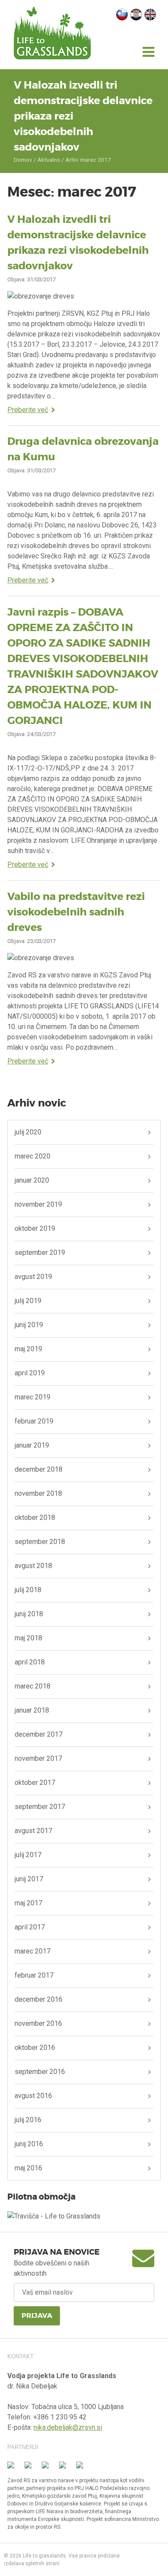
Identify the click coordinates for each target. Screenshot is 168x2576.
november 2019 (38, 1204)
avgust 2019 (33, 1277)
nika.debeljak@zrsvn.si (68, 2427)
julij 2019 (28, 1301)
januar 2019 (32, 1445)
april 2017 (30, 1927)
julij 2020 (28, 1132)
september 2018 (40, 1542)
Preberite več (28, 410)
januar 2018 (32, 1710)
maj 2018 (28, 1638)
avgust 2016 (33, 2096)
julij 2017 (28, 1855)
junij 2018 (29, 1614)
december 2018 (39, 1469)
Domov (23, 160)
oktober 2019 (35, 1228)
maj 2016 (28, 2168)
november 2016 (38, 2023)
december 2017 (39, 1734)
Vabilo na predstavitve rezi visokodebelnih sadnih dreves (76, 912)
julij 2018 (28, 1590)
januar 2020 (32, 1180)
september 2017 (40, 1807)
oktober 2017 (35, 1783)
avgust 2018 (33, 1566)
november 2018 (38, 1493)
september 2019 (40, 1253)
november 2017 (38, 1758)
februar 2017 (34, 1975)
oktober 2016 (35, 2048)
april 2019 (30, 1373)
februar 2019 (34, 1421)
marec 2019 (33, 1397)
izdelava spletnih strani (32, 2564)
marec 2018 (33, 1686)
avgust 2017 (33, 1831)
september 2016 (40, 2072)
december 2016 (39, 1999)
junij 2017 (29, 1879)
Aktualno (49, 160)
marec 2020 (33, 1156)
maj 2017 (28, 1903)
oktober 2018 (35, 1518)
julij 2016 (28, 2120)
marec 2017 (33, 1951)
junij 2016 (29, 2144)
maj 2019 (28, 1349)
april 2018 (30, 1662)
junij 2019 (29, 1325)
